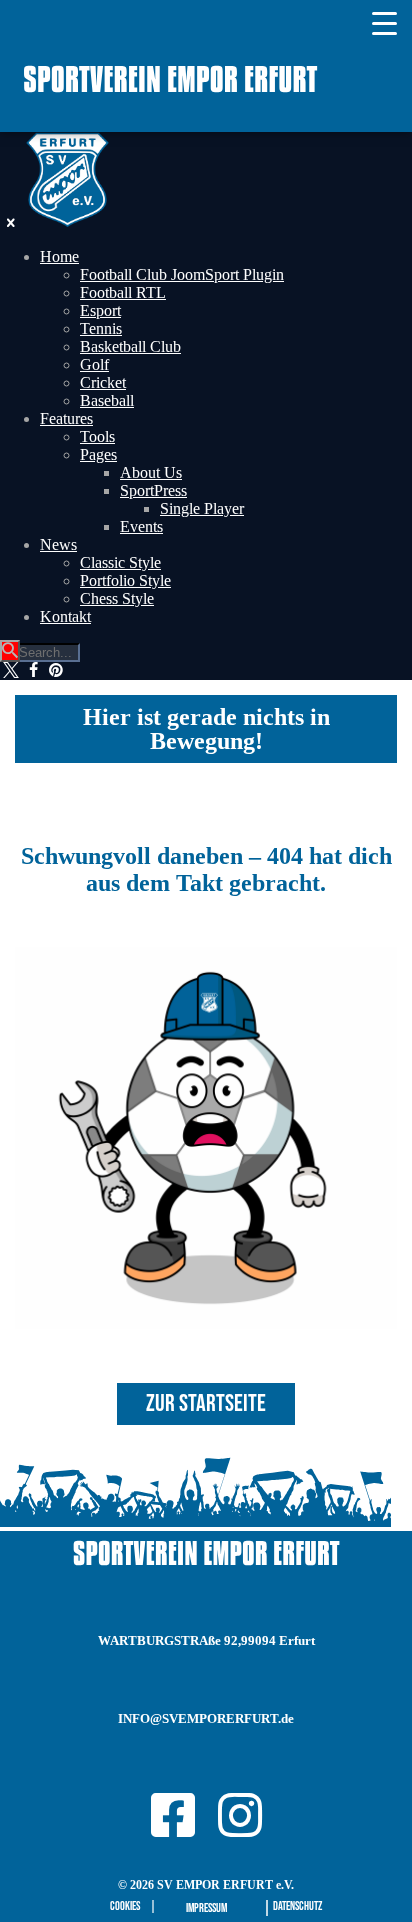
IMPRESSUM (206, 1908)
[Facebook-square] (173, 1815)
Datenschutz (297, 1906)
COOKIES (125, 1906)
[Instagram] (240, 1815)
